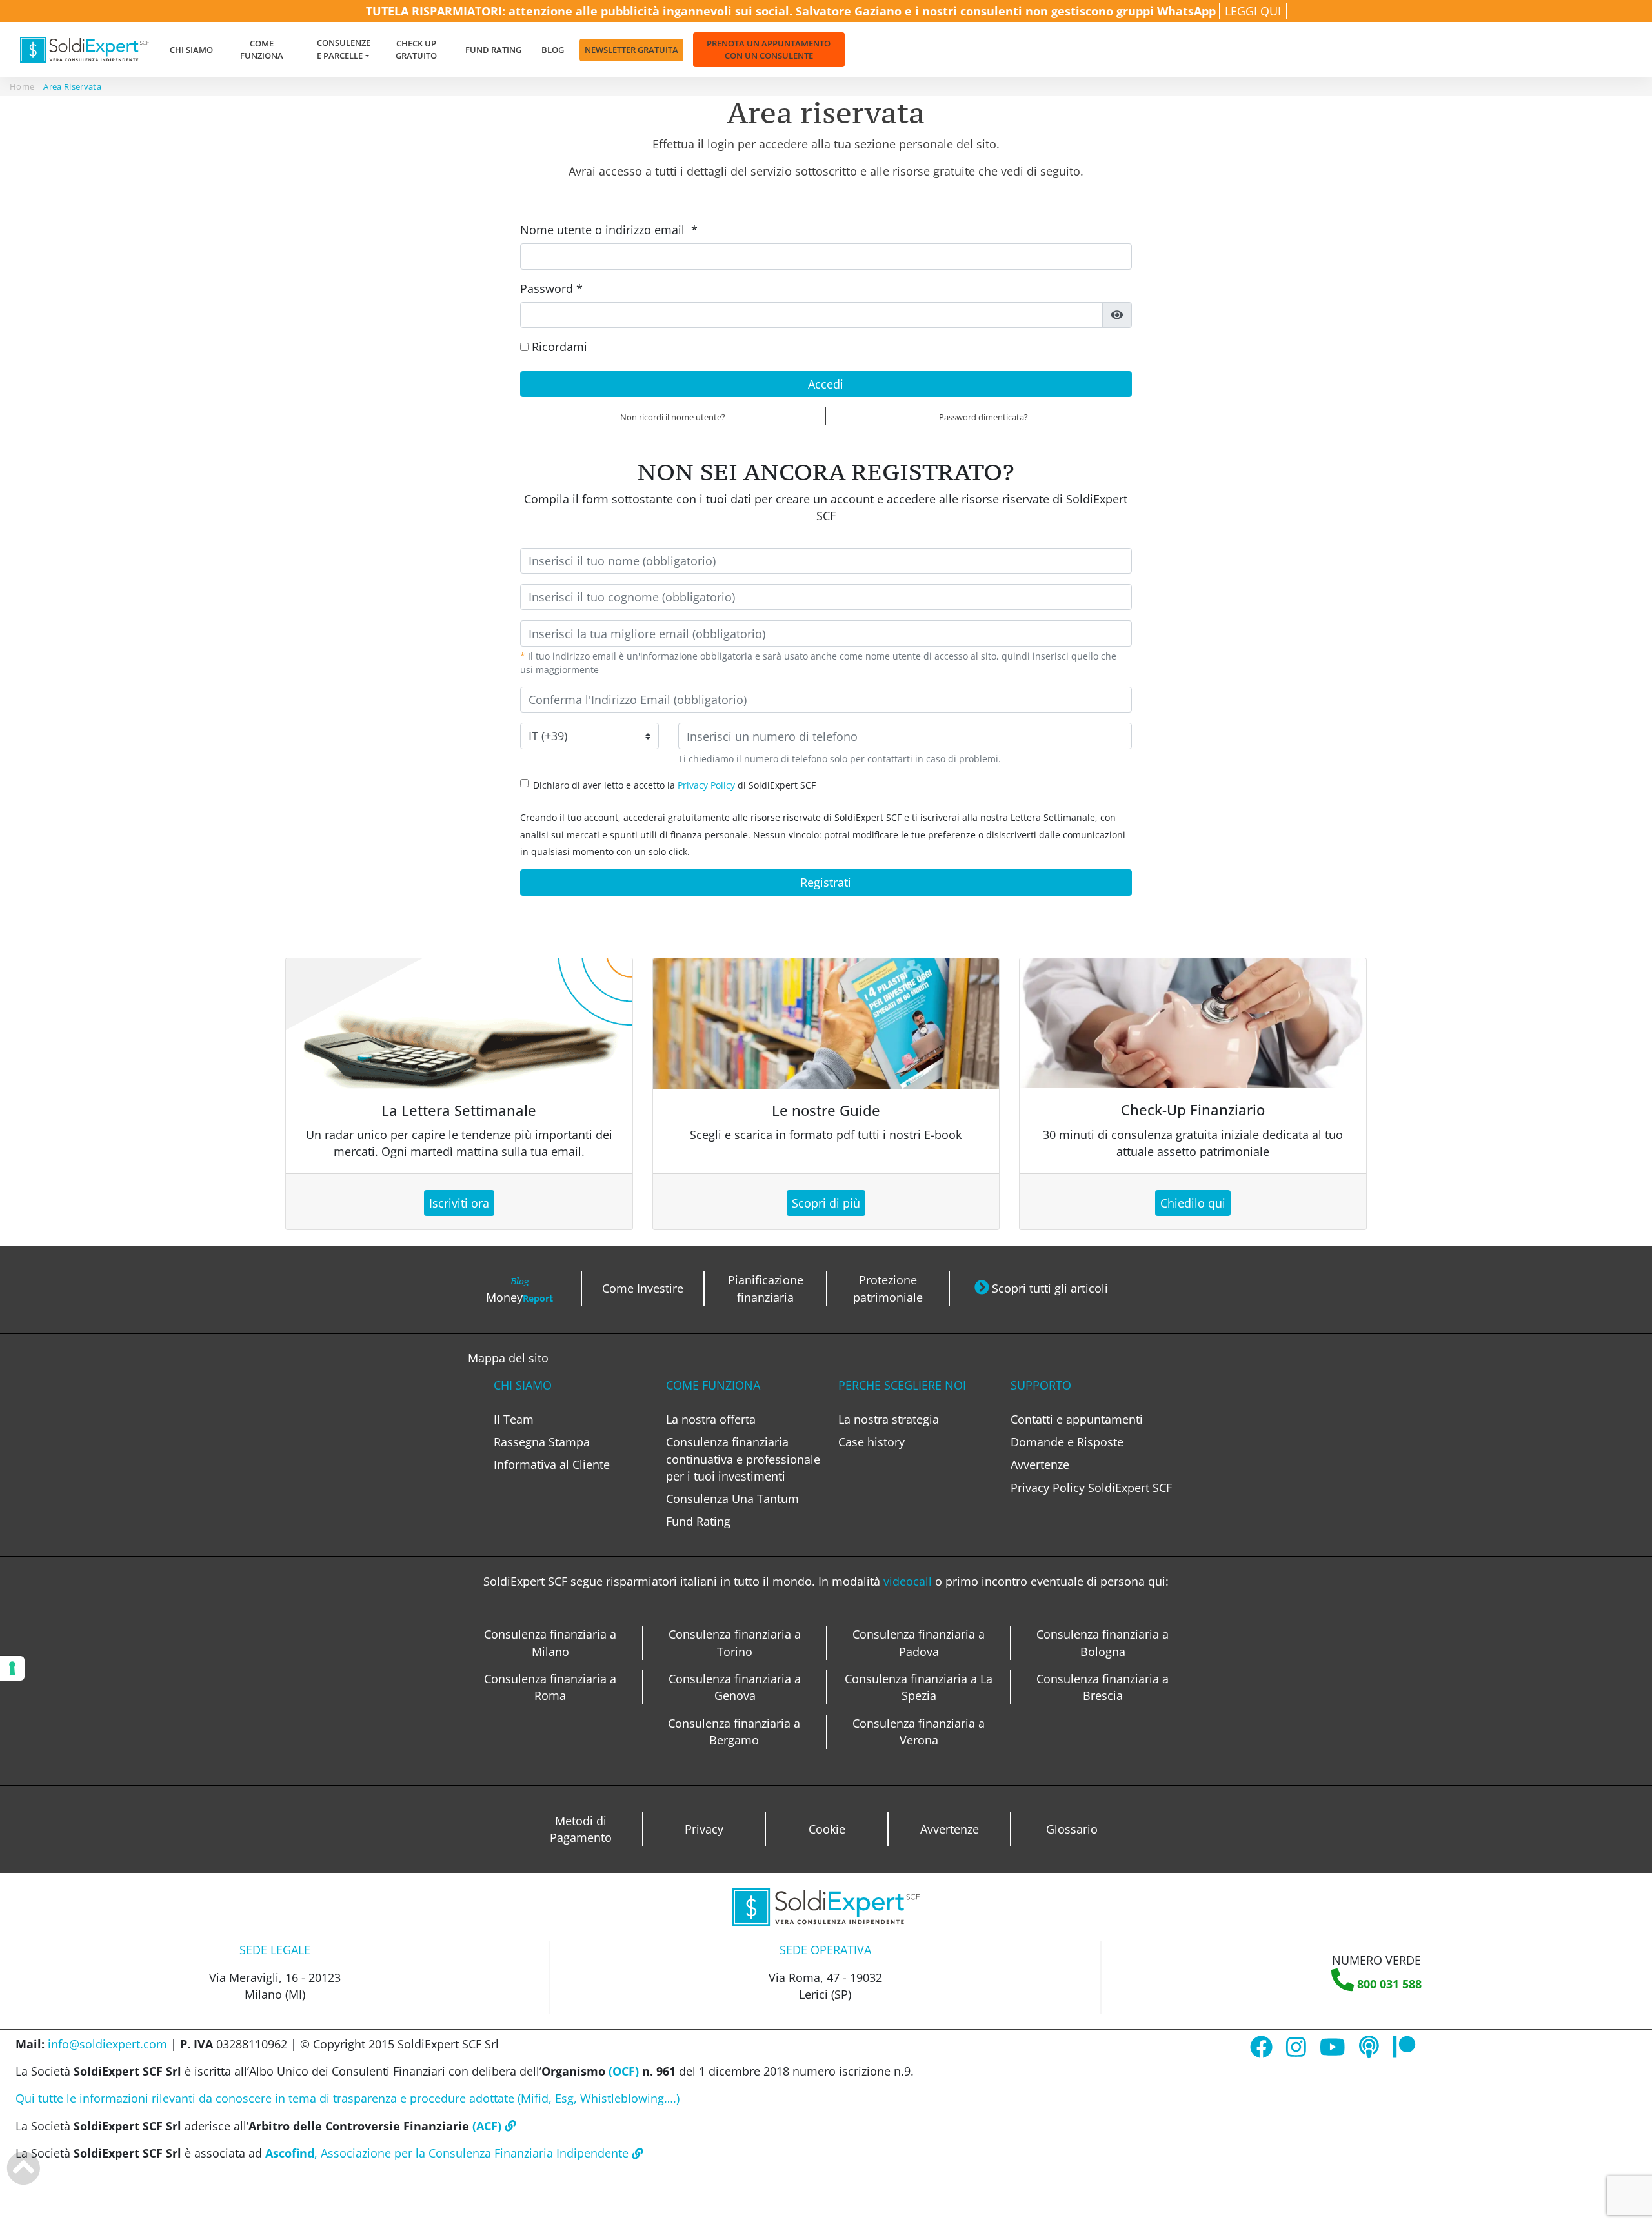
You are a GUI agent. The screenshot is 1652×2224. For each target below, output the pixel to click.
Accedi (826, 384)
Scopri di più (826, 1203)
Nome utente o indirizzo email (609, 230)
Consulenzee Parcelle (344, 49)
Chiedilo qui (1193, 1203)
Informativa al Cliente (552, 1464)
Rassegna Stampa (542, 1442)
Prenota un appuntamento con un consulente (769, 49)
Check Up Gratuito (416, 49)
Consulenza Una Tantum (732, 1499)
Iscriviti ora (459, 1203)
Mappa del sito (508, 1358)
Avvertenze (1040, 1464)
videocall (909, 1581)
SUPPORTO (1041, 1385)
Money (519, 1289)
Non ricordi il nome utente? (673, 417)
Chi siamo (191, 50)
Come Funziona (262, 49)
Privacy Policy (706, 785)
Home (22, 86)
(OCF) (622, 2071)
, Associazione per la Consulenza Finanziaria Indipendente (448, 2153)
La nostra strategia (889, 1419)
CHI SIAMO (523, 1385)
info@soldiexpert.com (107, 2044)
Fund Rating (493, 50)
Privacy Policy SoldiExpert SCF (1091, 1488)
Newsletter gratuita (631, 50)
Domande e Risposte (1067, 1442)
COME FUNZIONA (713, 1385)
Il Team (514, 1419)
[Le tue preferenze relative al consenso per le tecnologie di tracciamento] (12, 1668)
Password (551, 288)
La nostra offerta (711, 1419)
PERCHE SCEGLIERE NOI (902, 1385)
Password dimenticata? (983, 417)
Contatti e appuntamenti (1077, 1419)
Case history (871, 1442)
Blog (553, 50)
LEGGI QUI (1253, 11)
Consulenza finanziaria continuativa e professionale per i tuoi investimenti (743, 1459)
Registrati (826, 882)
